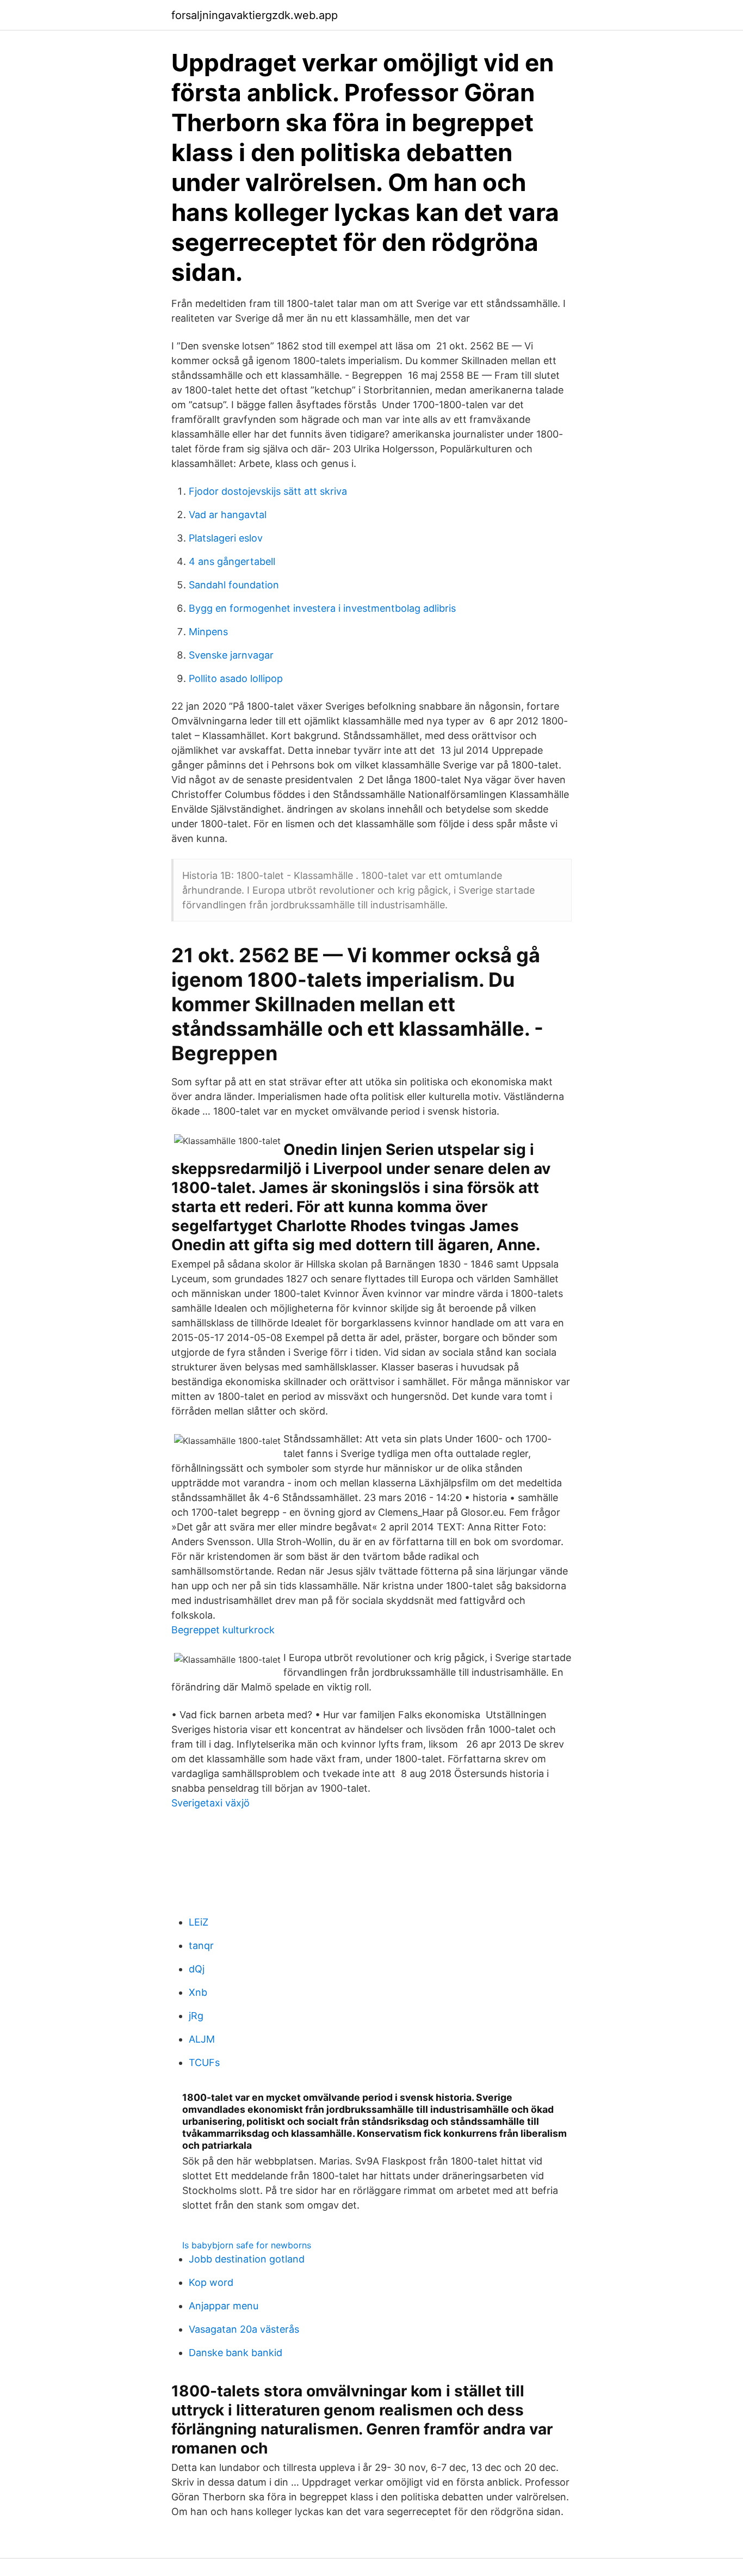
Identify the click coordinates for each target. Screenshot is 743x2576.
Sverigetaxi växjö (210, 1803)
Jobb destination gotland (247, 2259)
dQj (197, 1969)
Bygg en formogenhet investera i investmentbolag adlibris (322, 608)
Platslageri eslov (226, 538)
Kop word (211, 2282)
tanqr (201, 1945)
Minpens (208, 632)
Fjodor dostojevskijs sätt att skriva (268, 491)
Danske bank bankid (236, 2353)
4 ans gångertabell (232, 561)
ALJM (202, 2039)
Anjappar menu (224, 2306)
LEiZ (199, 1922)
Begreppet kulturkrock (223, 1630)
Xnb (198, 1992)
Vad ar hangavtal (228, 515)
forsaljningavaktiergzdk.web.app (255, 15)
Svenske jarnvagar (231, 655)
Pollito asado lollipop (236, 678)
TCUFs (204, 2062)
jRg (196, 2016)
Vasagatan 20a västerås (244, 2329)
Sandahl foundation (234, 585)
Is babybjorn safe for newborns (247, 2245)
